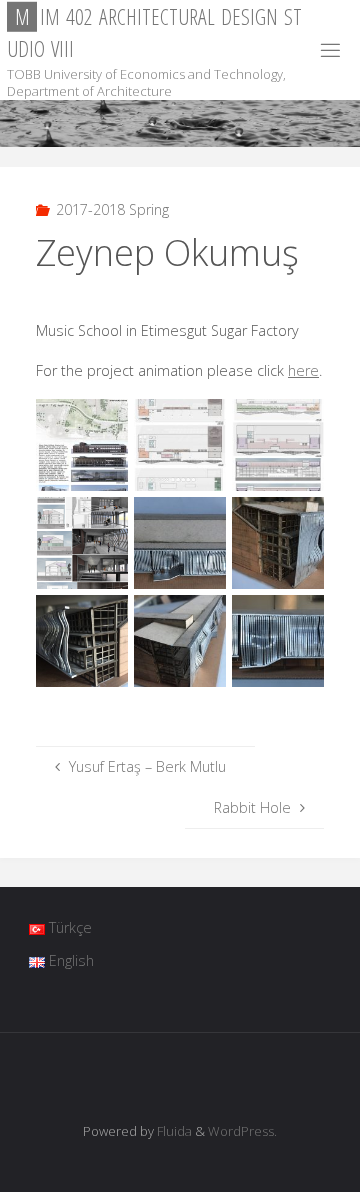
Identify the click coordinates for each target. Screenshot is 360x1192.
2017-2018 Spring (112, 209)
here (303, 370)
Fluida (173, 1131)
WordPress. (242, 1131)
